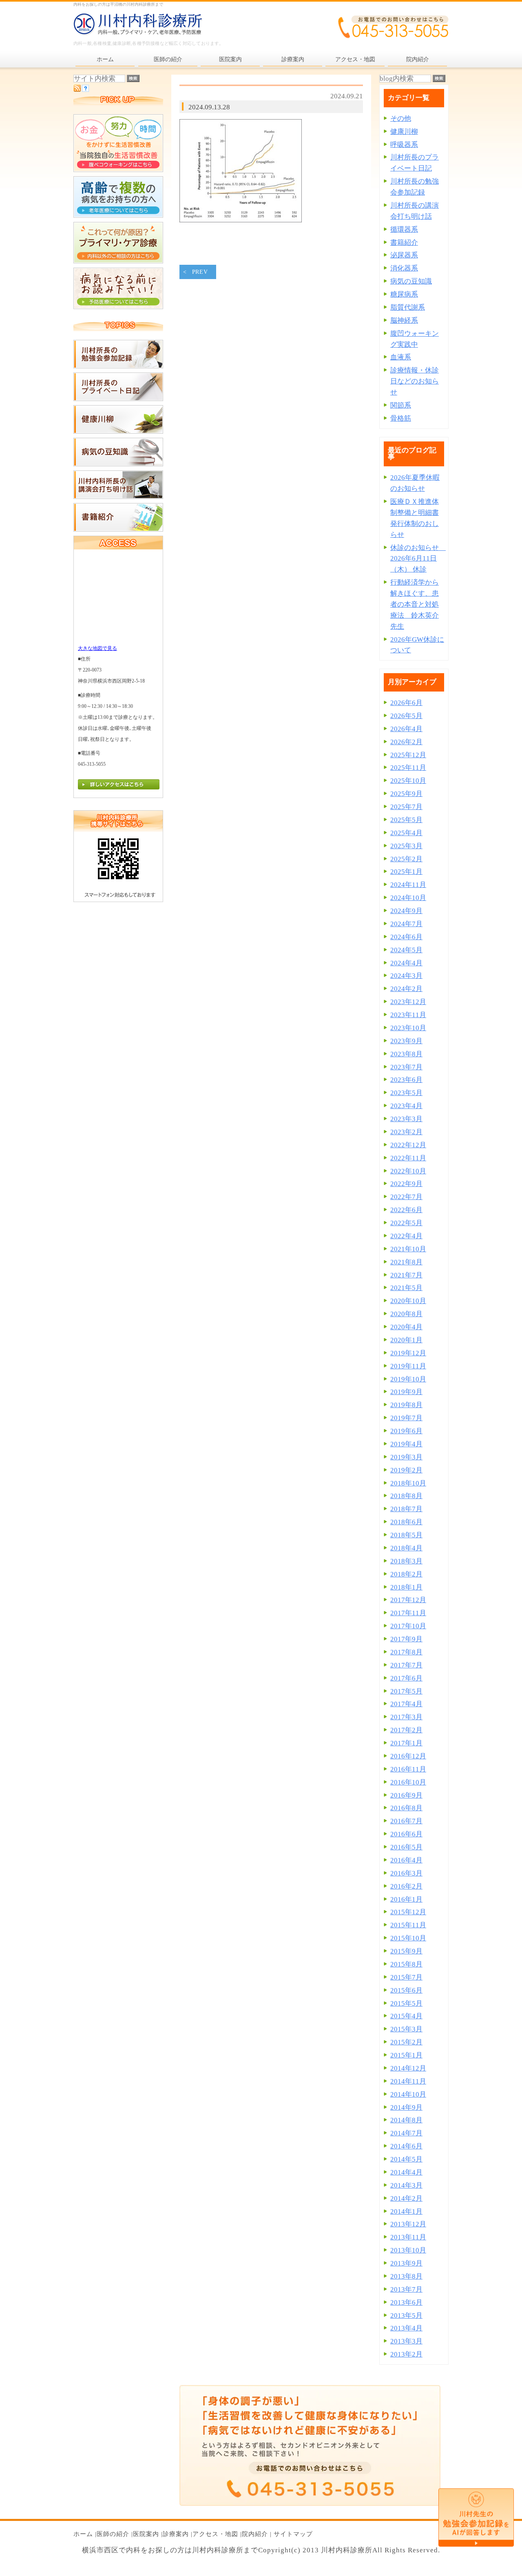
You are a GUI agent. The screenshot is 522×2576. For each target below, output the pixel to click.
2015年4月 (406, 2016)
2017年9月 (406, 1639)
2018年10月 (408, 1483)
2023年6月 (406, 1080)
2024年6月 (406, 937)
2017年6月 (406, 1678)
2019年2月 (406, 1470)
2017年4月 (406, 1704)
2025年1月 (406, 872)
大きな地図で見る (97, 648)
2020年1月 (406, 1340)
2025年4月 (406, 833)
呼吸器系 (404, 145)
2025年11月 (408, 768)
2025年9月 (406, 794)
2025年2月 (406, 859)
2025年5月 (406, 820)
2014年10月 (408, 2094)
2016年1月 (406, 1899)
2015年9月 (406, 1951)
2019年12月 (408, 1353)
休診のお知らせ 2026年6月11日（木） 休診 (418, 559)
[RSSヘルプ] (85, 90)
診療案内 (176, 2534)
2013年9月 (406, 2263)
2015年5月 (406, 2003)
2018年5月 (406, 1535)
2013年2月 (406, 2354)
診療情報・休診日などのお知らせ (415, 381)
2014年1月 (406, 2211)
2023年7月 (406, 1067)
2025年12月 (408, 755)
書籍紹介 (404, 243)
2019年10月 (408, 1379)
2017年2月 (406, 1730)
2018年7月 (406, 1509)
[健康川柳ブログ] (118, 431)
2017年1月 (406, 1743)
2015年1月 (406, 2055)
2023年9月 (406, 1041)
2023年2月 (406, 1132)
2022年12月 (408, 1145)
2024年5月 (406, 950)
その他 (401, 119)
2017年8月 (406, 1652)
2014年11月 (408, 2081)
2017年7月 (406, 1665)
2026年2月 (406, 742)
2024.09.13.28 (209, 107)
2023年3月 (406, 1119)
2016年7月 (406, 1821)
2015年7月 (406, 1977)
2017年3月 (406, 1717)
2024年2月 (406, 989)
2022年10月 (408, 1171)
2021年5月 (406, 1288)
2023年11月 (408, 1015)
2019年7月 (406, 1418)
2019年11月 (408, 1366)
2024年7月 (406, 924)
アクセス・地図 (215, 2534)
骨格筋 (401, 418)
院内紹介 (255, 2534)
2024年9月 (406, 911)
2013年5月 (406, 2316)
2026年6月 (406, 703)
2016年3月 (406, 1873)
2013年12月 (408, 2224)
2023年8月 (406, 1054)
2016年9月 (406, 1795)
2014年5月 (406, 2159)
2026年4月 (406, 729)
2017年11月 (408, 1613)
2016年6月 (406, 1834)
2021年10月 (408, 1249)
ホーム (83, 2534)
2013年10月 (408, 2250)
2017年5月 (406, 1691)
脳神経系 (404, 320)
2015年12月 (408, 1912)
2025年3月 (406, 846)
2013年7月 (406, 2289)
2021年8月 (406, 1262)
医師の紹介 (113, 2534)
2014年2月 (406, 2198)
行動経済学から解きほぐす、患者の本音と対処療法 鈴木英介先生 (415, 604)
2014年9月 (406, 2107)
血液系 (401, 357)
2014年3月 (406, 2185)
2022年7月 (406, 1197)
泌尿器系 (404, 255)
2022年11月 (408, 1158)
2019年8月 (406, 1405)
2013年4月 (406, 2328)
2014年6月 (406, 2146)
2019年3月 (406, 1457)
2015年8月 (406, 1964)
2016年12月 (408, 1756)
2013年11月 (408, 2237)
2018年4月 (406, 1548)
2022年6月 (406, 1210)
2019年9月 (406, 1392)
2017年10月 (408, 1626)
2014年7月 (406, 2133)
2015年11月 (408, 1925)
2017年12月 (408, 1600)
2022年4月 (406, 1236)
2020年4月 (406, 1327)
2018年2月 (406, 1574)
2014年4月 (406, 2172)
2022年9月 (406, 1184)
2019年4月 (406, 1444)
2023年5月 (406, 1093)
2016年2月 (406, 1886)
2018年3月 (406, 1561)
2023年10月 (408, 1028)
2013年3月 (406, 2341)
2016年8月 (406, 1808)
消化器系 (404, 268)
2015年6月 (406, 1990)
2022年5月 (406, 1223)
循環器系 (404, 229)
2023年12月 (408, 1002)
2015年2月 (406, 2042)
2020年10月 (408, 1301)
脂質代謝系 (408, 307)
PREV (200, 272)
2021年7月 (406, 1275)
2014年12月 (408, 2068)
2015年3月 (406, 2029)
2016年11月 (408, 1769)
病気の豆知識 (411, 281)
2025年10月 (408, 781)
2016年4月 (406, 1860)
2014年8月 (406, 2120)
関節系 (401, 405)
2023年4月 (406, 1106)
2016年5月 (406, 1847)
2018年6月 (406, 1522)
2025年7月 (406, 807)
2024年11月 (408, 885)
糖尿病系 (404, 294)
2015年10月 (408, 1938)
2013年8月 (406, 2276)
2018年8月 (406, 1496)
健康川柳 (404, 132)
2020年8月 (406, 1314)
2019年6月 (406, 1431)
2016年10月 (408, 1782)
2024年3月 (406, 976)
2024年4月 (406, 963)
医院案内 (146, 2534)
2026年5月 (406, 716)
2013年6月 (406, 2302)
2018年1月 (406, 1587)
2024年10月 (408, 898)
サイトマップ (293, 2534)
